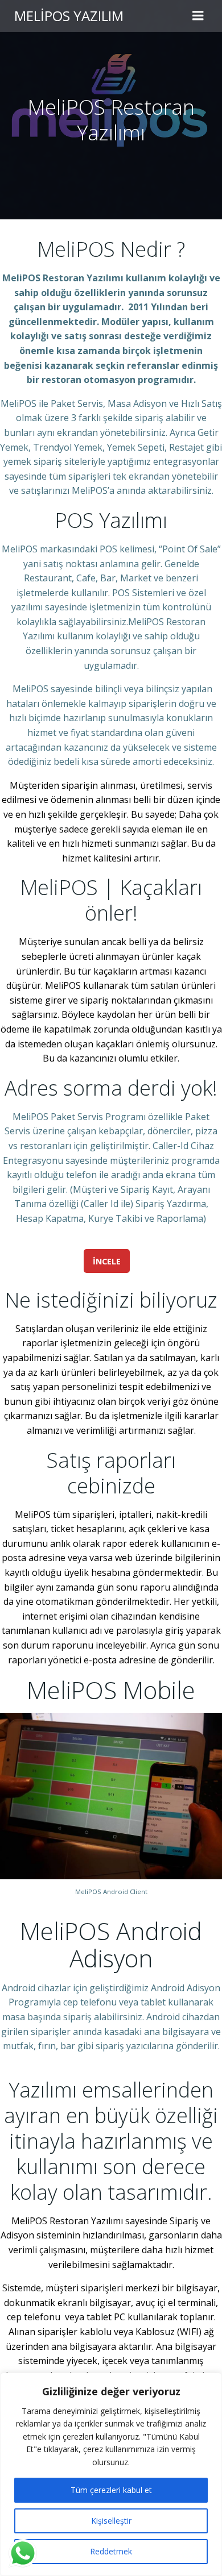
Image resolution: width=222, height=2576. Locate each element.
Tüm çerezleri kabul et (111, 2490)
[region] (111, 2474)
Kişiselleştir (111, 2521)
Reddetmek (111, 2551)
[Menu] (198, 16)
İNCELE (107, 1261)
